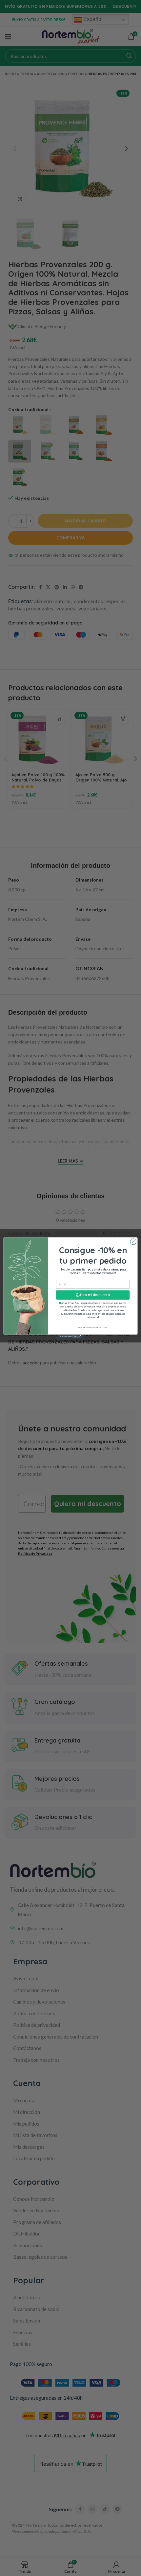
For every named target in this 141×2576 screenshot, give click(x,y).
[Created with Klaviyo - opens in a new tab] (70, 1337)
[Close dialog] (133, 1242)
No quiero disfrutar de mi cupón (93, 1327)
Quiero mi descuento (93, 1295)
